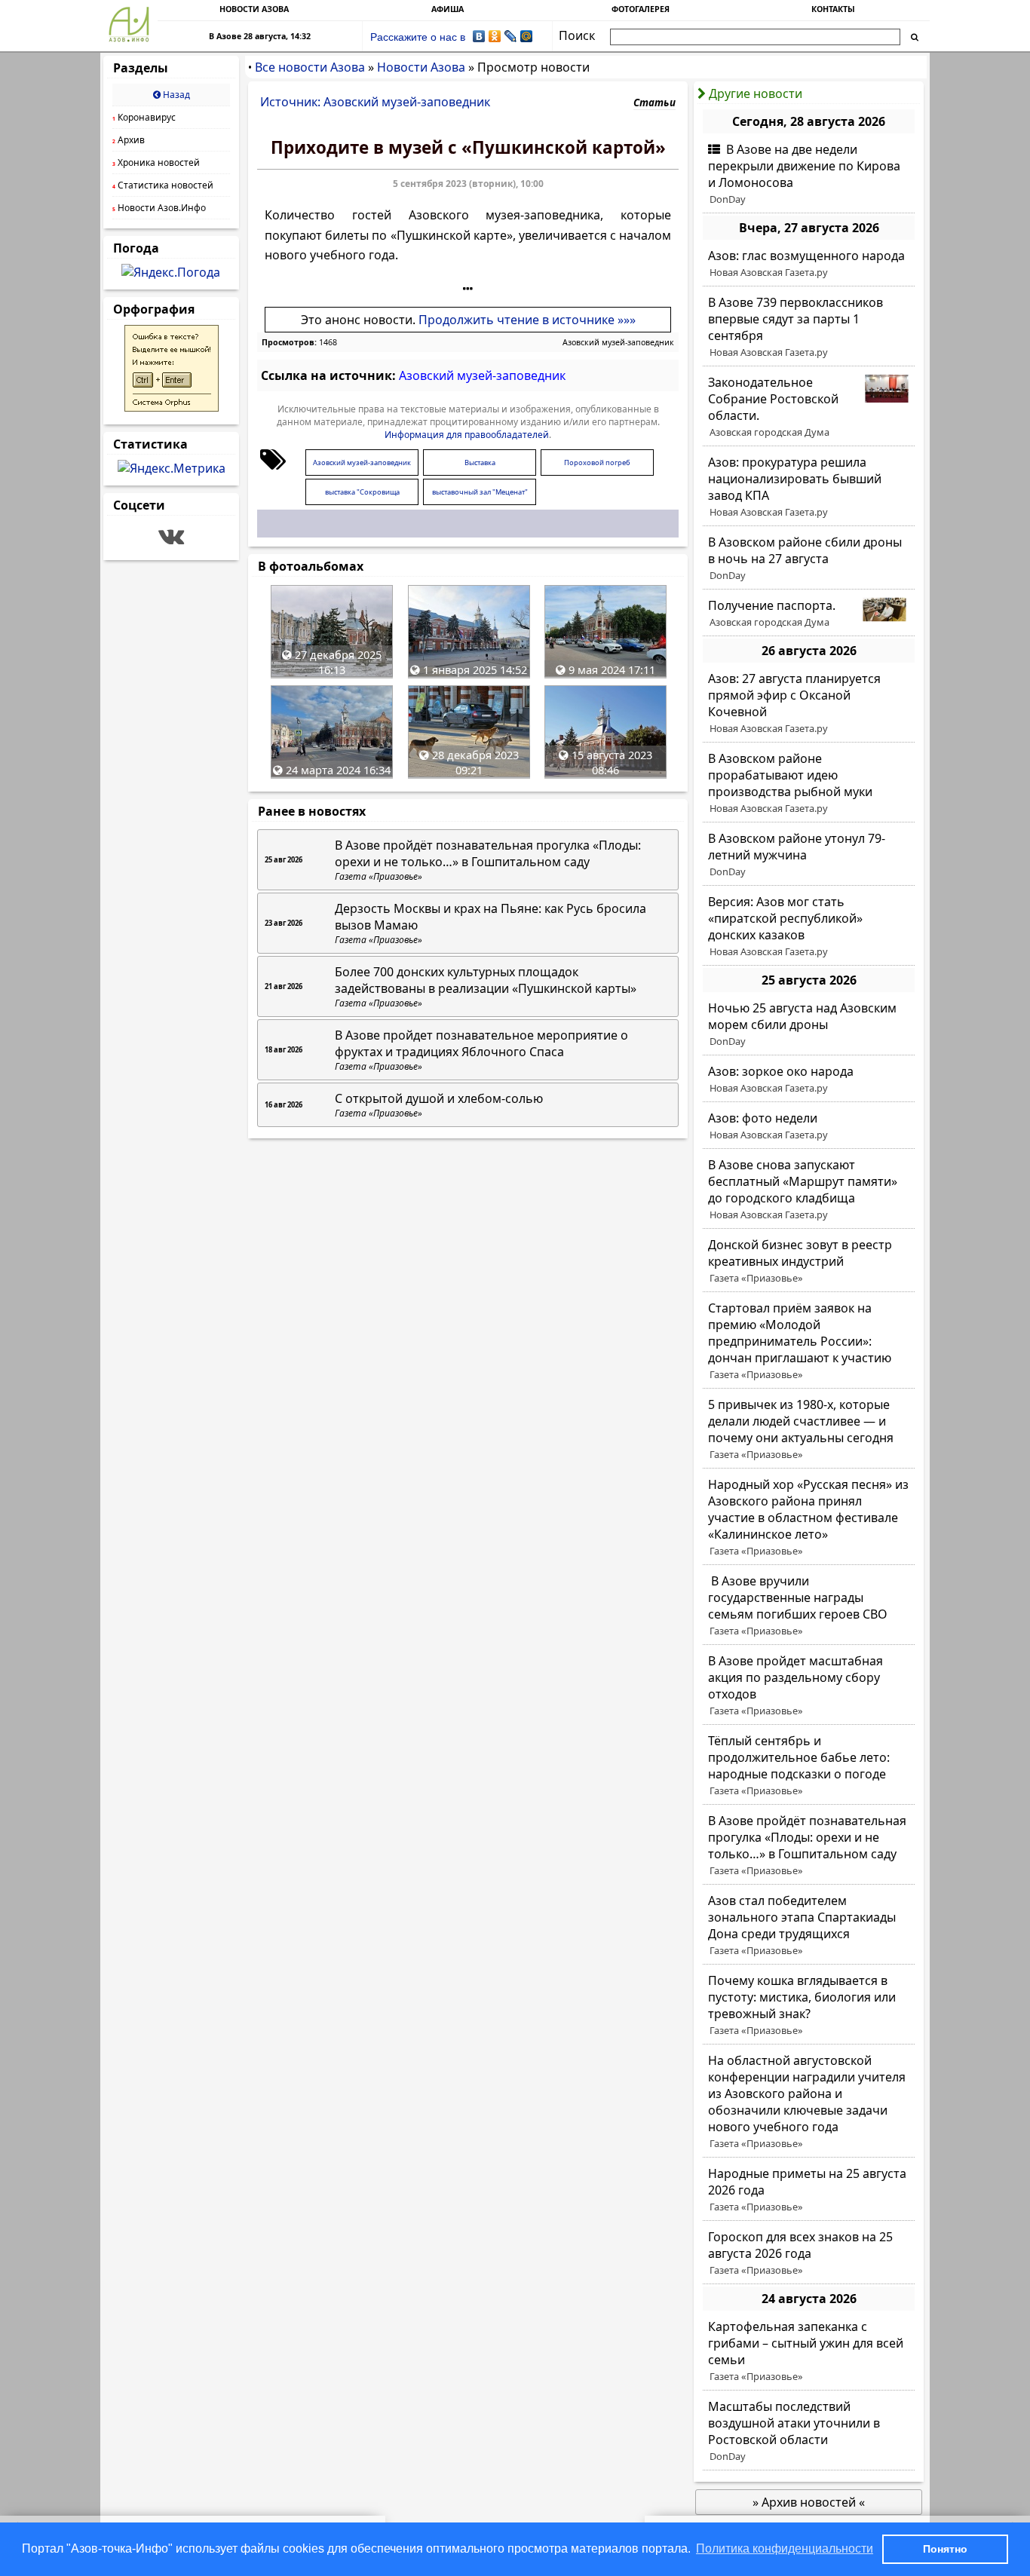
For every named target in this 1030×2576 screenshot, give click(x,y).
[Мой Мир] (527, 36)
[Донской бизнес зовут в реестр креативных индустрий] (809, 1261)
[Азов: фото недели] (809, 1126)
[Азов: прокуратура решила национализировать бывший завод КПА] (809, 487)
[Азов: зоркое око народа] (809, 1080)
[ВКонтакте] (479, 36)
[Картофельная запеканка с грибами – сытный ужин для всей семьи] (809, 2351)
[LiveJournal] (511, 36)
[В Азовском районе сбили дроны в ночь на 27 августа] (809, 559)
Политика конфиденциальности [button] (785, 2548)
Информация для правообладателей (467, 435)
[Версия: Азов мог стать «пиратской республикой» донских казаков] (809, 927)
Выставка (480, 463)
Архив (129, 140)
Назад (175, 95)
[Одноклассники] (495, 36)
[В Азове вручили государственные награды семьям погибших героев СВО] (809, 1606)
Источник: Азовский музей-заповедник (375, 102)
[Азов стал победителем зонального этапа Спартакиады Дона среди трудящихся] (809, 1925)
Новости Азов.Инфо (159, 208)
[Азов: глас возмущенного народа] (809, 264)
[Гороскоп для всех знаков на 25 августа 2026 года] (809, 2253)
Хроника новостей (156, 162)
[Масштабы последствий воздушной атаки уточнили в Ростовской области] (809, 2431)
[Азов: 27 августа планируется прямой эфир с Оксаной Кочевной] (809, 703)
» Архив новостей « (809, 2502)
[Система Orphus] (172, 407)
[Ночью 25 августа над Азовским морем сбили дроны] (809, 1025)
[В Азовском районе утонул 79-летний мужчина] (809, 855)
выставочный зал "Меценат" (480, 492)
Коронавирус (144, 117)
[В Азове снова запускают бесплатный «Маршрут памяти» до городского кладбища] (809, 1190)
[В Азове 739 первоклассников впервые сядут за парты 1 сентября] (809, 327)
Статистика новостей (163, 185)
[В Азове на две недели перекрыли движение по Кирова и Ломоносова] (809, 174)
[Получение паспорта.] (809, 614)
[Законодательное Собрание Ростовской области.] (809, 407)
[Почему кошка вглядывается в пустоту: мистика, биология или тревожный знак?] (809, 2005)
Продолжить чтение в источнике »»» (527, 320)
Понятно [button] (945, 2549)
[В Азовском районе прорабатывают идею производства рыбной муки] (809, 783)
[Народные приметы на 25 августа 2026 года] (809, 2190)
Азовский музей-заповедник (618, 342)
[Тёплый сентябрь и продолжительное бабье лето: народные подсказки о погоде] (809, 1766)
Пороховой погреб (597, 463)
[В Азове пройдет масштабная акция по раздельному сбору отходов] (809, 1686)
